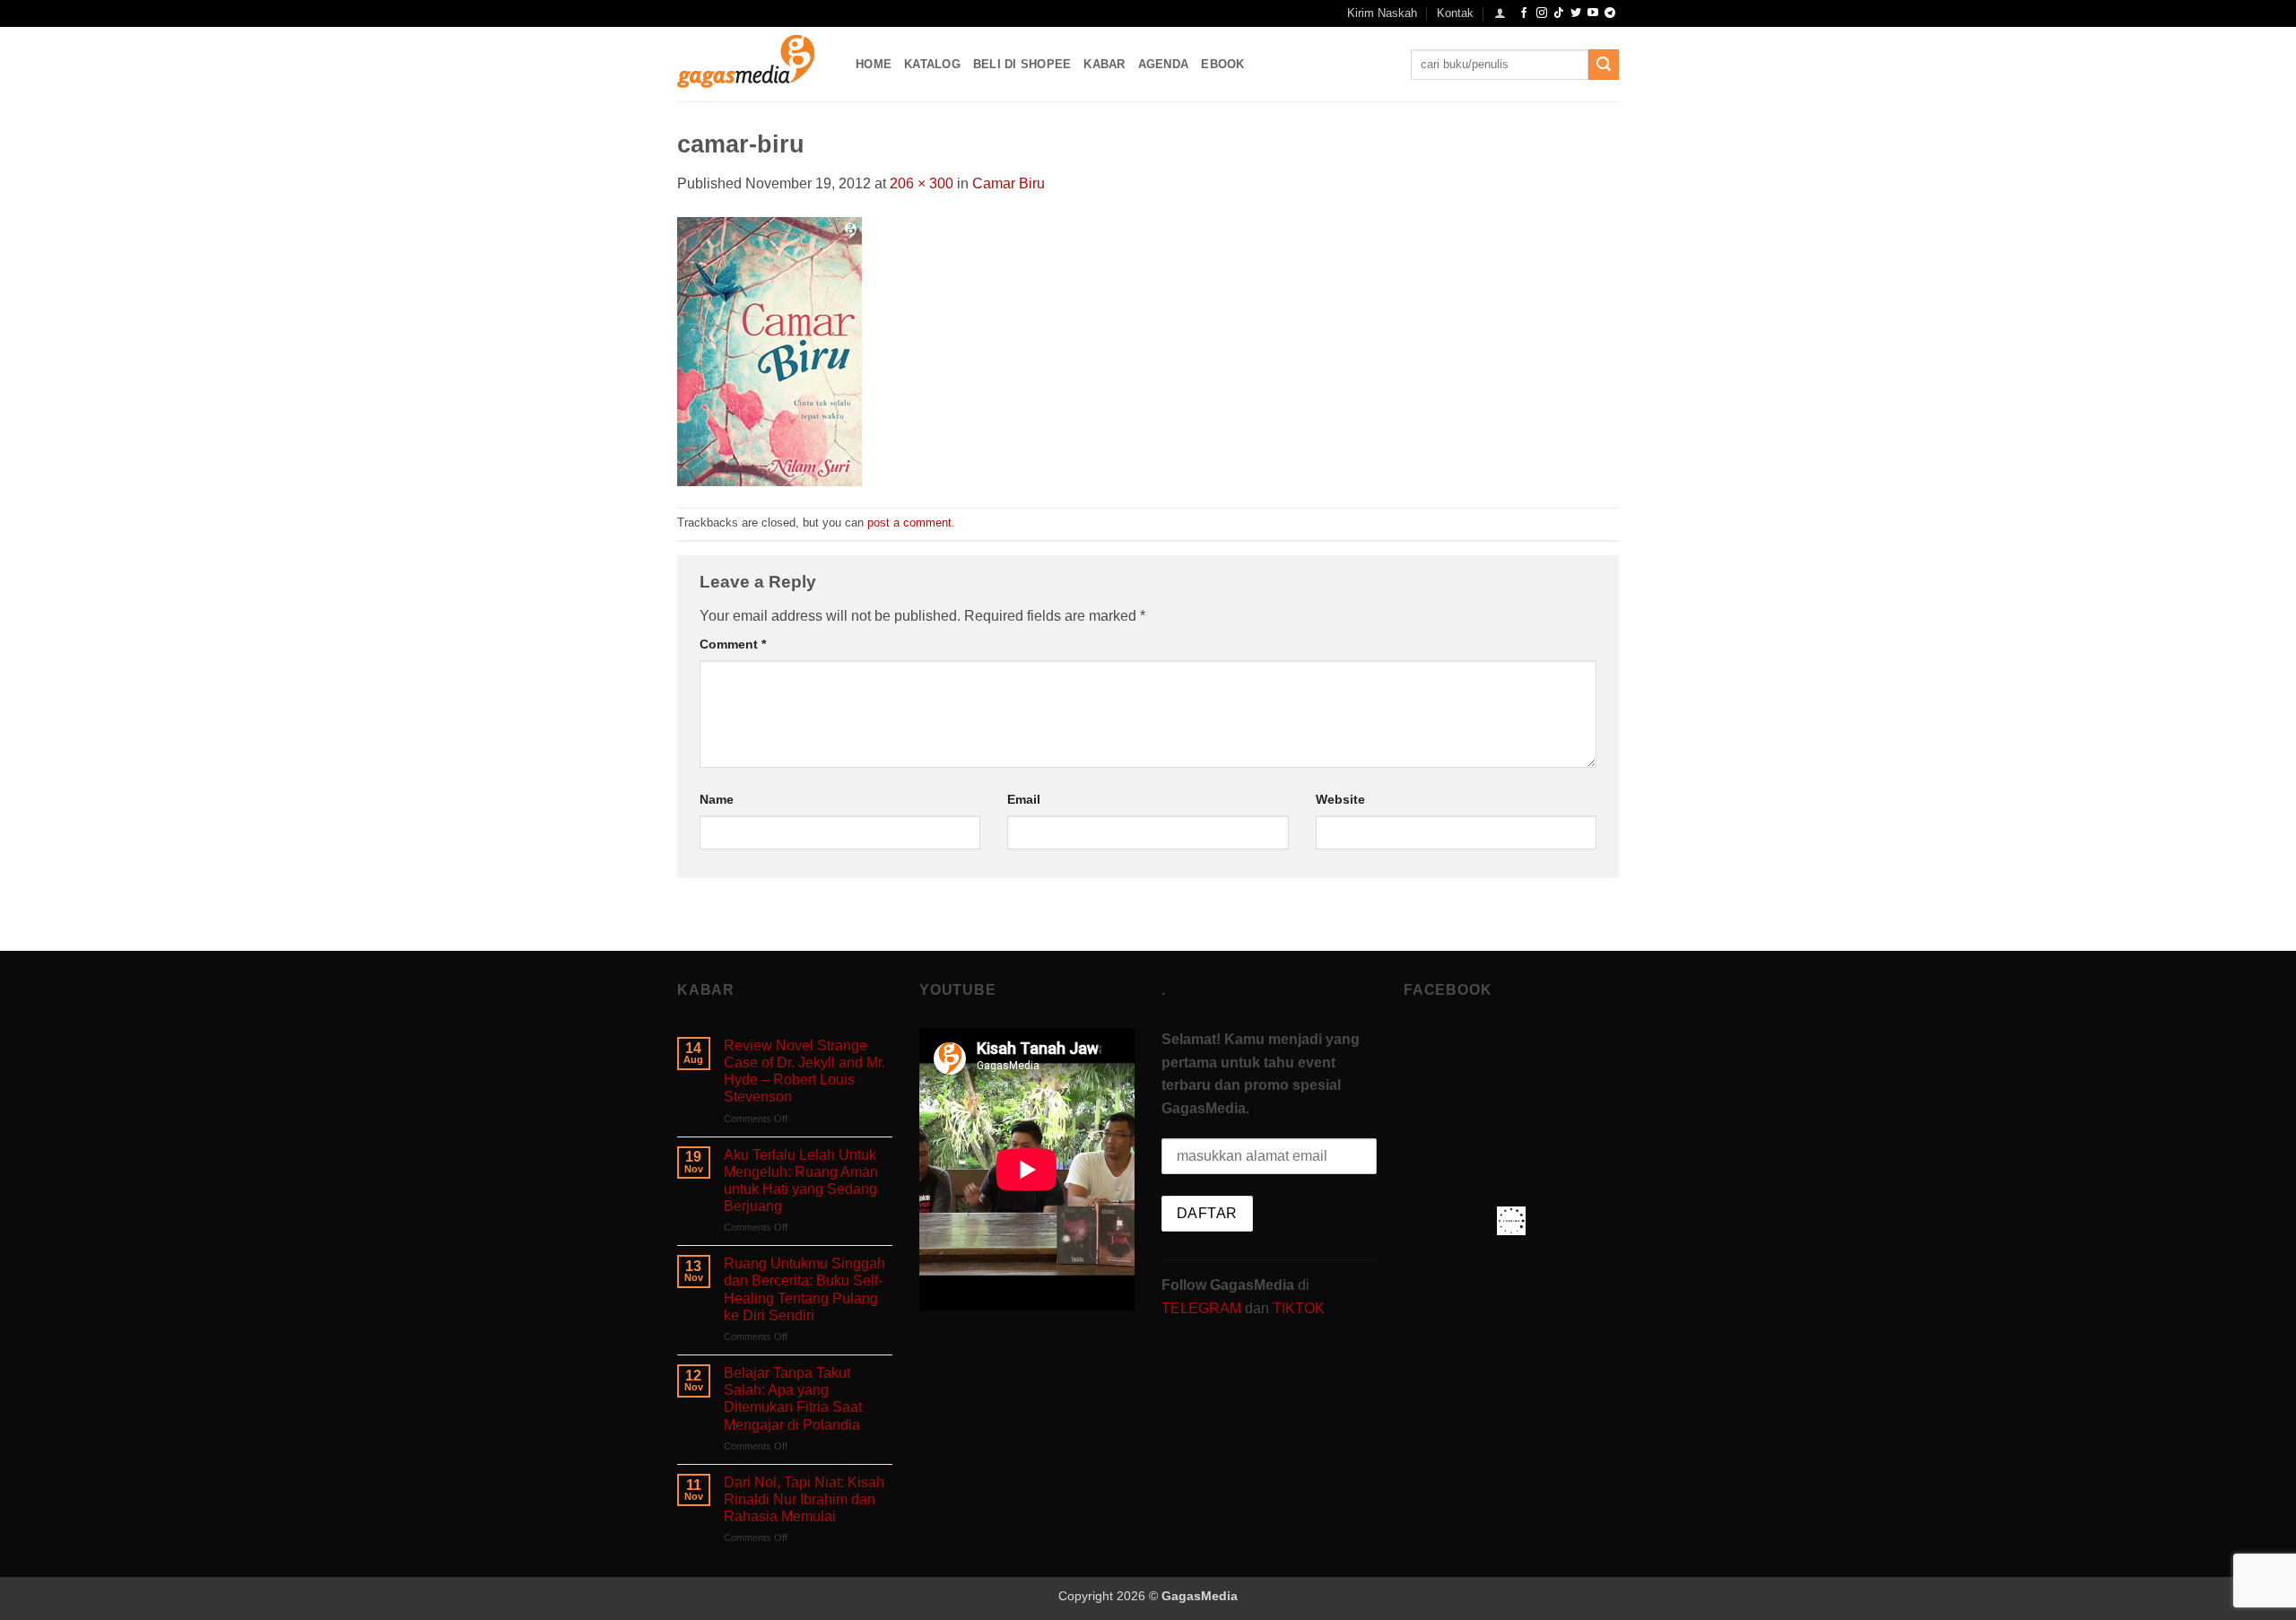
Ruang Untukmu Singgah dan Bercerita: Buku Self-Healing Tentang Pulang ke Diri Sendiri (804, 1289)
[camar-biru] (770, 350)
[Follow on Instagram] (1542, 13)
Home (874, 64)
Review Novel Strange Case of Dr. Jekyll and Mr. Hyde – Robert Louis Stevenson (804, 1071)
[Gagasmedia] (753, 64)
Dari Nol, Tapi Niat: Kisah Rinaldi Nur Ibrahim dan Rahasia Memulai (804, 1499)
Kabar (1104, 64)
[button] (1500, 13)
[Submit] (1604, 65)
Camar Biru (1009, 183)
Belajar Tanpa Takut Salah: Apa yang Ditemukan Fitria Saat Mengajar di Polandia (793, 1399)
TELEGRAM (1203, 1308)
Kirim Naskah (1382, 13)
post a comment (909, 523)
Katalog (932, 64)
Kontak (1455, 13)
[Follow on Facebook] (1524, 13)
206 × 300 (922, 183)
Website (1340, 799)
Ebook (1222, 64)
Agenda (1164, 64)
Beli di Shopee (1022, 64)
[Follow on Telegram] (1610, 13)
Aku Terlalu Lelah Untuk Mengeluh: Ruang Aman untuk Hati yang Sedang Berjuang (801, 1181)
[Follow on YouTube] (1593, 13)
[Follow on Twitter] (1576, 13)
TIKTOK (1299, 1308)
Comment (733, 644)
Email (1024, 799)
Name (717, 799)
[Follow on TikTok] (1559, 13)
